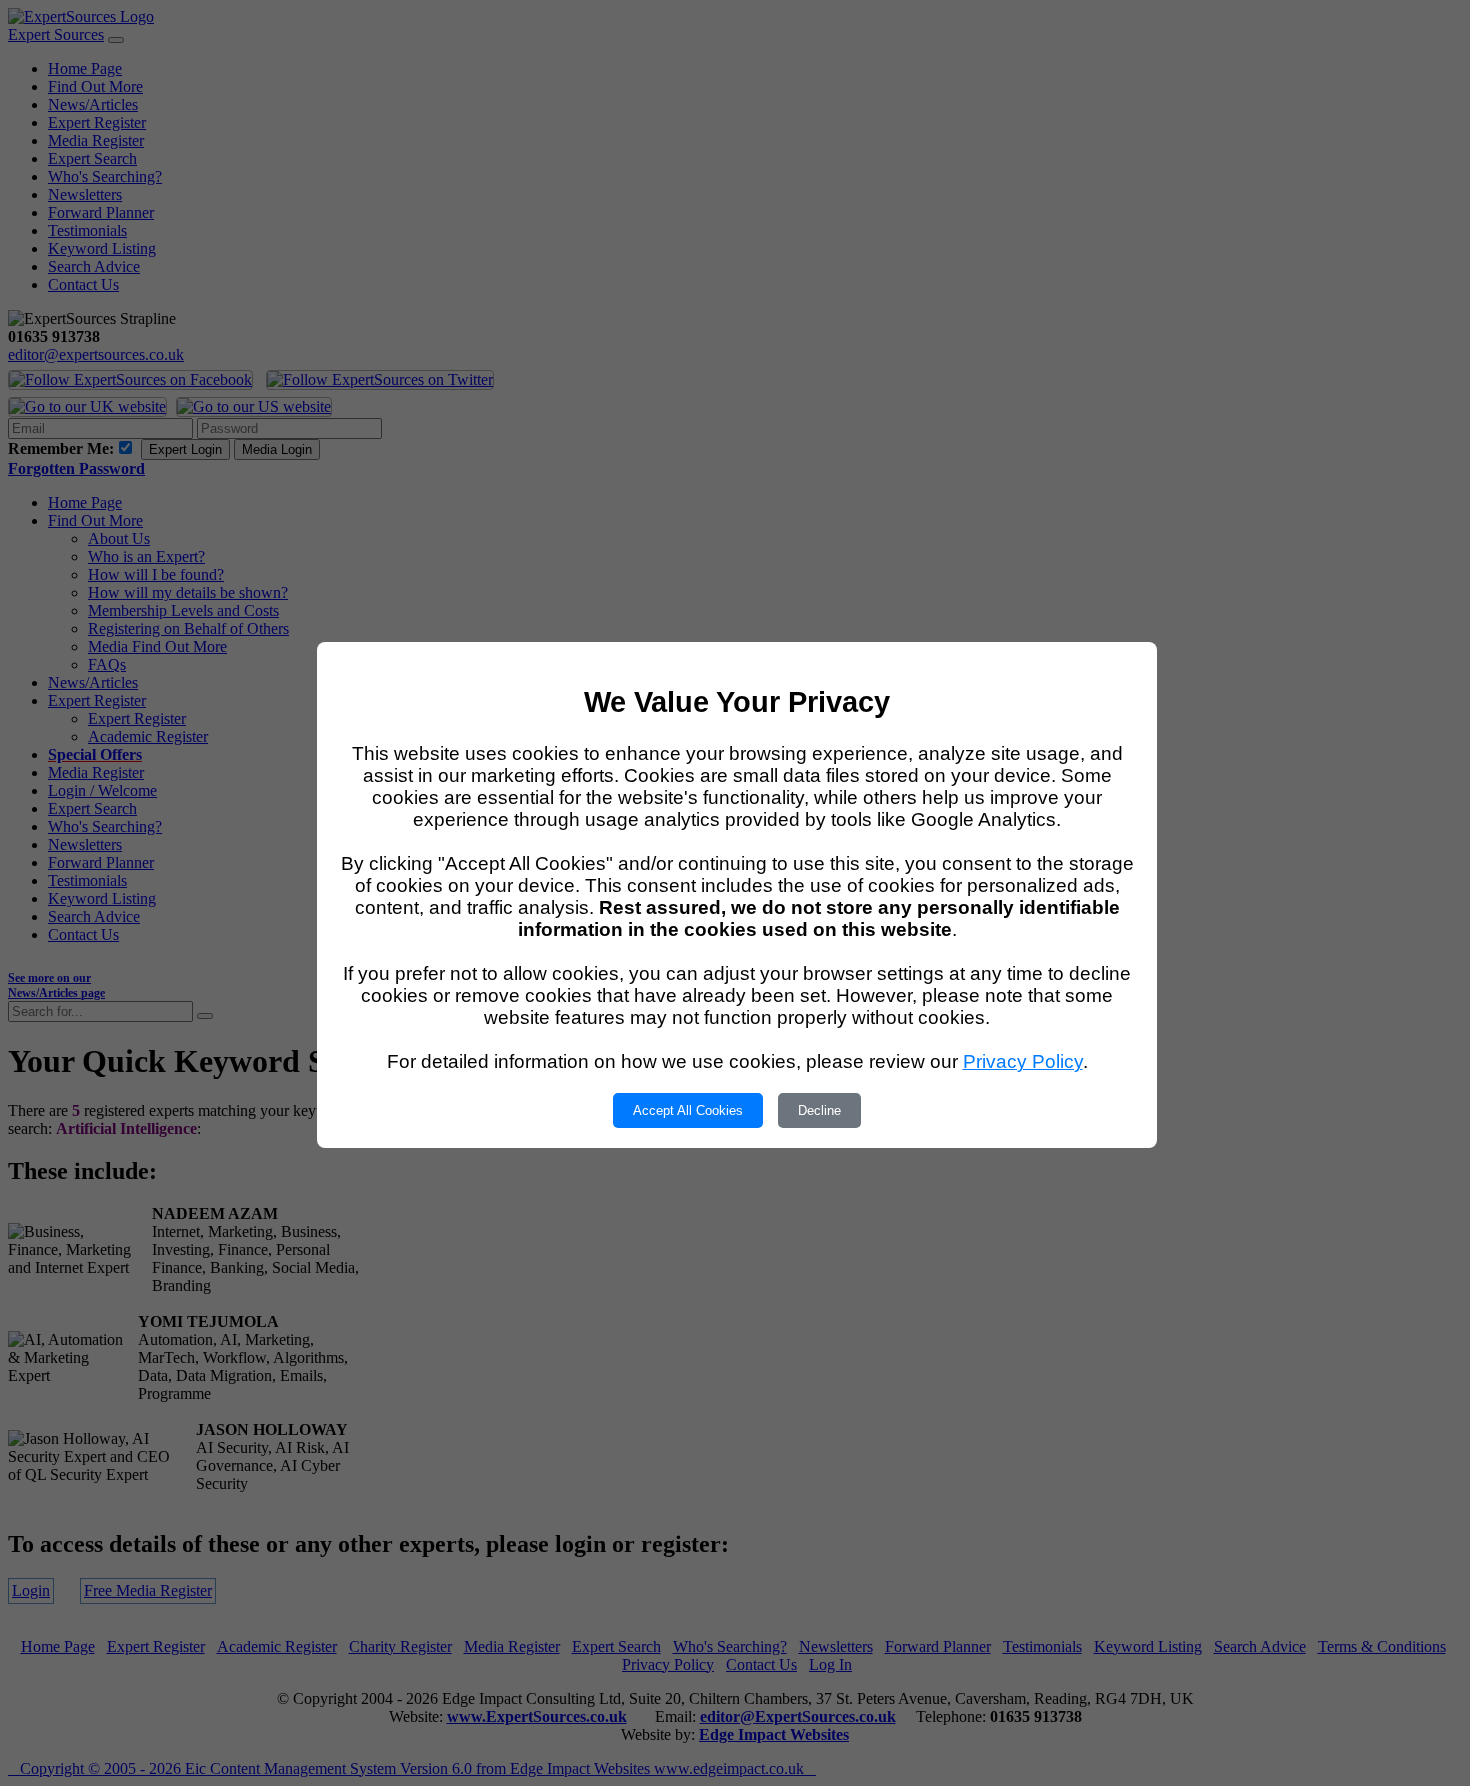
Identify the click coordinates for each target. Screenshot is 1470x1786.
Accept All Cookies (688, 1110)
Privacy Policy (1023, 1061)
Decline (819, 1110)
